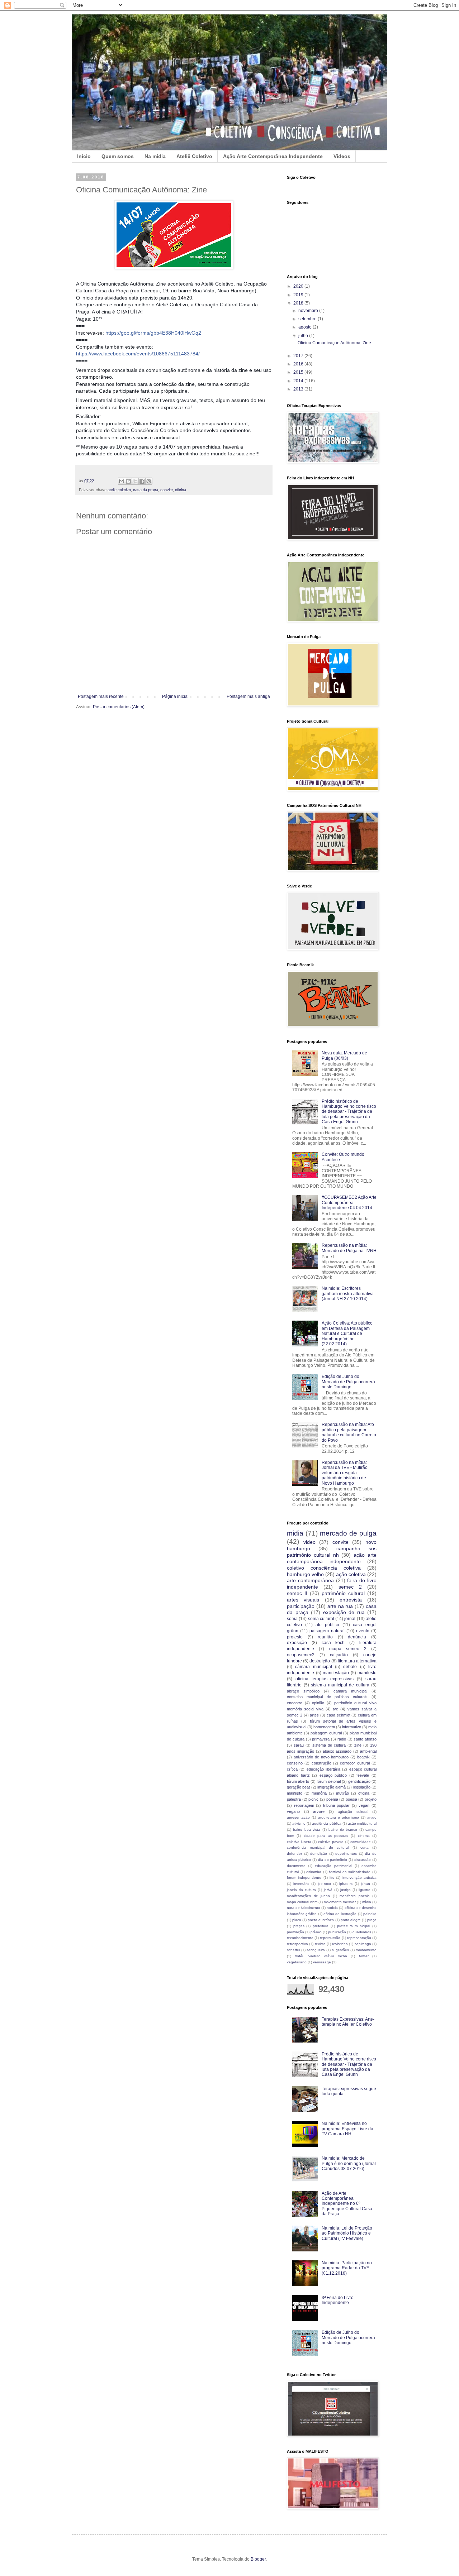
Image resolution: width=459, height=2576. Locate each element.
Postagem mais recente (101, 696)
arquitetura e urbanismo (339, 1817)
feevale (363, 1775)
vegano (293, 1811)
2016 (299, 364)
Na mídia (155, 156)
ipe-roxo (324, 1884)
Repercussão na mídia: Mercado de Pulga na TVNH (349, 1248)
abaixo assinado (337, 1751)
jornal (350, 1619)
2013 (299, 389)
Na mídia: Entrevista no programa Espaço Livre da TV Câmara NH (347, 2129)
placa (297, 1920)
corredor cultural (355, 1763)
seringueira (316, 1950)
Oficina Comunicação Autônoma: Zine (334, 343)
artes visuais (303, 1600)
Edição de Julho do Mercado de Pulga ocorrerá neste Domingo (348, 1382)
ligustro (365, 1890)
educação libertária (323, 1769)
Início (84, 156)
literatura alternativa (357, 1661)
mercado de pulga (348, 1533)
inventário (301, 1884)
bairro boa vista (307, 1830)
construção (321, 1763)
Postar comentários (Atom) (119, 707)
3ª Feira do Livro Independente (338, 2300)
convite (167, 490)
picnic (313, 1799)
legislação (362, 1787)
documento (296, 1866)
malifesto (295, 1793)
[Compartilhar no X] (135, 481)
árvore (319, 1811)
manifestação (336, 1673)
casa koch (333, 1643)
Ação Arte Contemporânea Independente (273, 156)
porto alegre (351, 1920)
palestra (294, 1799)
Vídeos (342, 156)
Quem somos (118, 156)
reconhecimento (300, 1938)
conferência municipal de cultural (318, 1847)
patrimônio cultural (343, 1593)
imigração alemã (332, 1787)
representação (359, 1938)
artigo (372, 1817)
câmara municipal (313, 1667)
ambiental (368, 1751)
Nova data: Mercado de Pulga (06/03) (344, 1055)
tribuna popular (337, 1805)
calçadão (339, 1655)
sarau (299, 1745)
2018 (299, 303)
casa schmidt (339, 1715)
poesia (351, 1799)
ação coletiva (351, 1574)
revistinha (340, 1944)
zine (358, 1745)
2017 (299, 356)
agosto (306, 327)
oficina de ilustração (340, 1914)
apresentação (298, 1817)
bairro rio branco (343, 1830)
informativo (352, 1727)
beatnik (363, 1757)
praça (372, 1920)
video (309, 1542)
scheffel (293, 1950)
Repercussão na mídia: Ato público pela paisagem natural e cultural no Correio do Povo (349, 1432)
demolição (319, 1854)
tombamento (366, 1950)
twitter (364, 1956)
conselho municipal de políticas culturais (327, 1697)
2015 (299, 372)
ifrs (332, 1878)
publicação (337, 1932)
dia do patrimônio (333, 1860)
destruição (320, 1661)
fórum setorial (328, 1781)
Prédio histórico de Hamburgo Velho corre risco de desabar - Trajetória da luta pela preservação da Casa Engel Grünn (349, 1112)
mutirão (342, 1793)
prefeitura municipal (354, 1926)
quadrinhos (362, 1932)
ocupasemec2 (301, 1655)
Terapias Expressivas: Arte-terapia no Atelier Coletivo (348, 2022)
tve (335, 1709)
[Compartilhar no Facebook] (142, 481)
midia (295, 1533)
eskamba (314, 1872)
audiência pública (326, 1823)
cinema (364, 1836)
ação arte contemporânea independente (332, 1558)
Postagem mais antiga (248, 696)
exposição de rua (344, 1612)
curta (365, 1847)
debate (350, 1667)
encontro (295, 1703)
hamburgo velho (305, 1574)
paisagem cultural (326, 1733)
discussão (363, 1860)
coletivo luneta (299, 1842)
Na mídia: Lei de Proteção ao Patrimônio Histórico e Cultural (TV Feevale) (347, 2233)
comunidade (361, 1842)
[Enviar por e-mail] (122, 481)
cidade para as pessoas (326, 1836)
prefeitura (321, 1926)
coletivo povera (331, 1842)
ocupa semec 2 (348, 1649)
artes (314, 1715)
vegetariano (297, 1962)
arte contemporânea (310, 1580)
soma (292, 1619)
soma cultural (321, 1619)
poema (332, 1799)
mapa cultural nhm (302, 1902)
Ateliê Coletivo (194, 156)
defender (294, 1854)
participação (301, 1606)
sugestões (340, 1950)
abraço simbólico (303, 1691)
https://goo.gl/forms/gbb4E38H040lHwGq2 (153, 333)
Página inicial (175, 696)
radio (342, 1739)
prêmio (316, 1932)
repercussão (330, 1938)
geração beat (298, 1787)
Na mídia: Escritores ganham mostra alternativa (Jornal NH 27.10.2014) (348, 1294)
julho (304, 336)
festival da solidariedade (350, 1872)
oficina (181, 490)
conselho (295, 1763)
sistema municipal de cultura (340, 1685)
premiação (295, 1932)
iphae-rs (346, 1884)
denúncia (357, 1637)
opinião (318, 1703)
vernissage (322, 1962)
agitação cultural (353, 1812)
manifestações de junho (308, 1896)
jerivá (328, 1890)
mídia (367, 1902)
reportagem (304, 1805)
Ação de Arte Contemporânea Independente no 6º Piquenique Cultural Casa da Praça (347, 2204)
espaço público (333, 1775)
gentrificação (359, 1781)
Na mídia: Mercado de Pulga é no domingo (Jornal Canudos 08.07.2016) (349, 2163)
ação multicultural (362, 1823)
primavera (321, 1739)
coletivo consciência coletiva (324, 1568)
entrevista (351, 1600)
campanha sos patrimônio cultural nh (332, 1552)
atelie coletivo (119, 490)
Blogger (258, 2559)
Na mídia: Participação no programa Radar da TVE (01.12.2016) (347, 2268)
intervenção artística (359, 1878)
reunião (325, 1637)
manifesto (367, 1673)
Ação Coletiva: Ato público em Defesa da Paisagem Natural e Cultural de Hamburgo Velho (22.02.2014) (347, 1334)
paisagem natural (327, 1631)
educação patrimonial (333, 1866)
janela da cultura (301, 1890)
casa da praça (146, 490)
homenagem (324, 1727)
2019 (299, 295)
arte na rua (340, 1606)
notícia (332, 1908)
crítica (292, 1769)
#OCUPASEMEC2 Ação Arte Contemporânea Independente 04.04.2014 (349, 1203)
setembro (308, 319)
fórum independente (304, 1878)
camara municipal (350, 1691)
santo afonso (365, 1739)
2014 (299, 381)
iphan (365, 1884)
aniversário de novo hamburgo (321, 1757)
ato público (327, 1625)
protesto (295, 1637)
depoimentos (346, 1854)
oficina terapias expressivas (325, 1679)
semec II (297, 1593)
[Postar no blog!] (128, 481)
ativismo (299, 1823)
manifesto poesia (355, 1896)
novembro (309, 311)
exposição (297, 1643)
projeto (371, 1799)
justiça (346, 1890)
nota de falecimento (304, 1908)
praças (299, 1926)
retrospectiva (297, 1944)
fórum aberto (298, 1781)
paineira (370, 1914)
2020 (299, 286)
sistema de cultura (329, 1745)
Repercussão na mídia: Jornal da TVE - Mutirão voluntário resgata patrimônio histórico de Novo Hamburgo (345, 1473)
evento (363, 1631)
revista (320, 1944)
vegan (364, 1805)
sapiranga (363, 1944)
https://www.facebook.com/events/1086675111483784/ (138, 354)
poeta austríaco (321, 1920)
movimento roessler (340, 1902)
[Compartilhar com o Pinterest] (149, 481)
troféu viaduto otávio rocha (321, 1956)
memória (319, 1793)
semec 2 (350, 1587)
